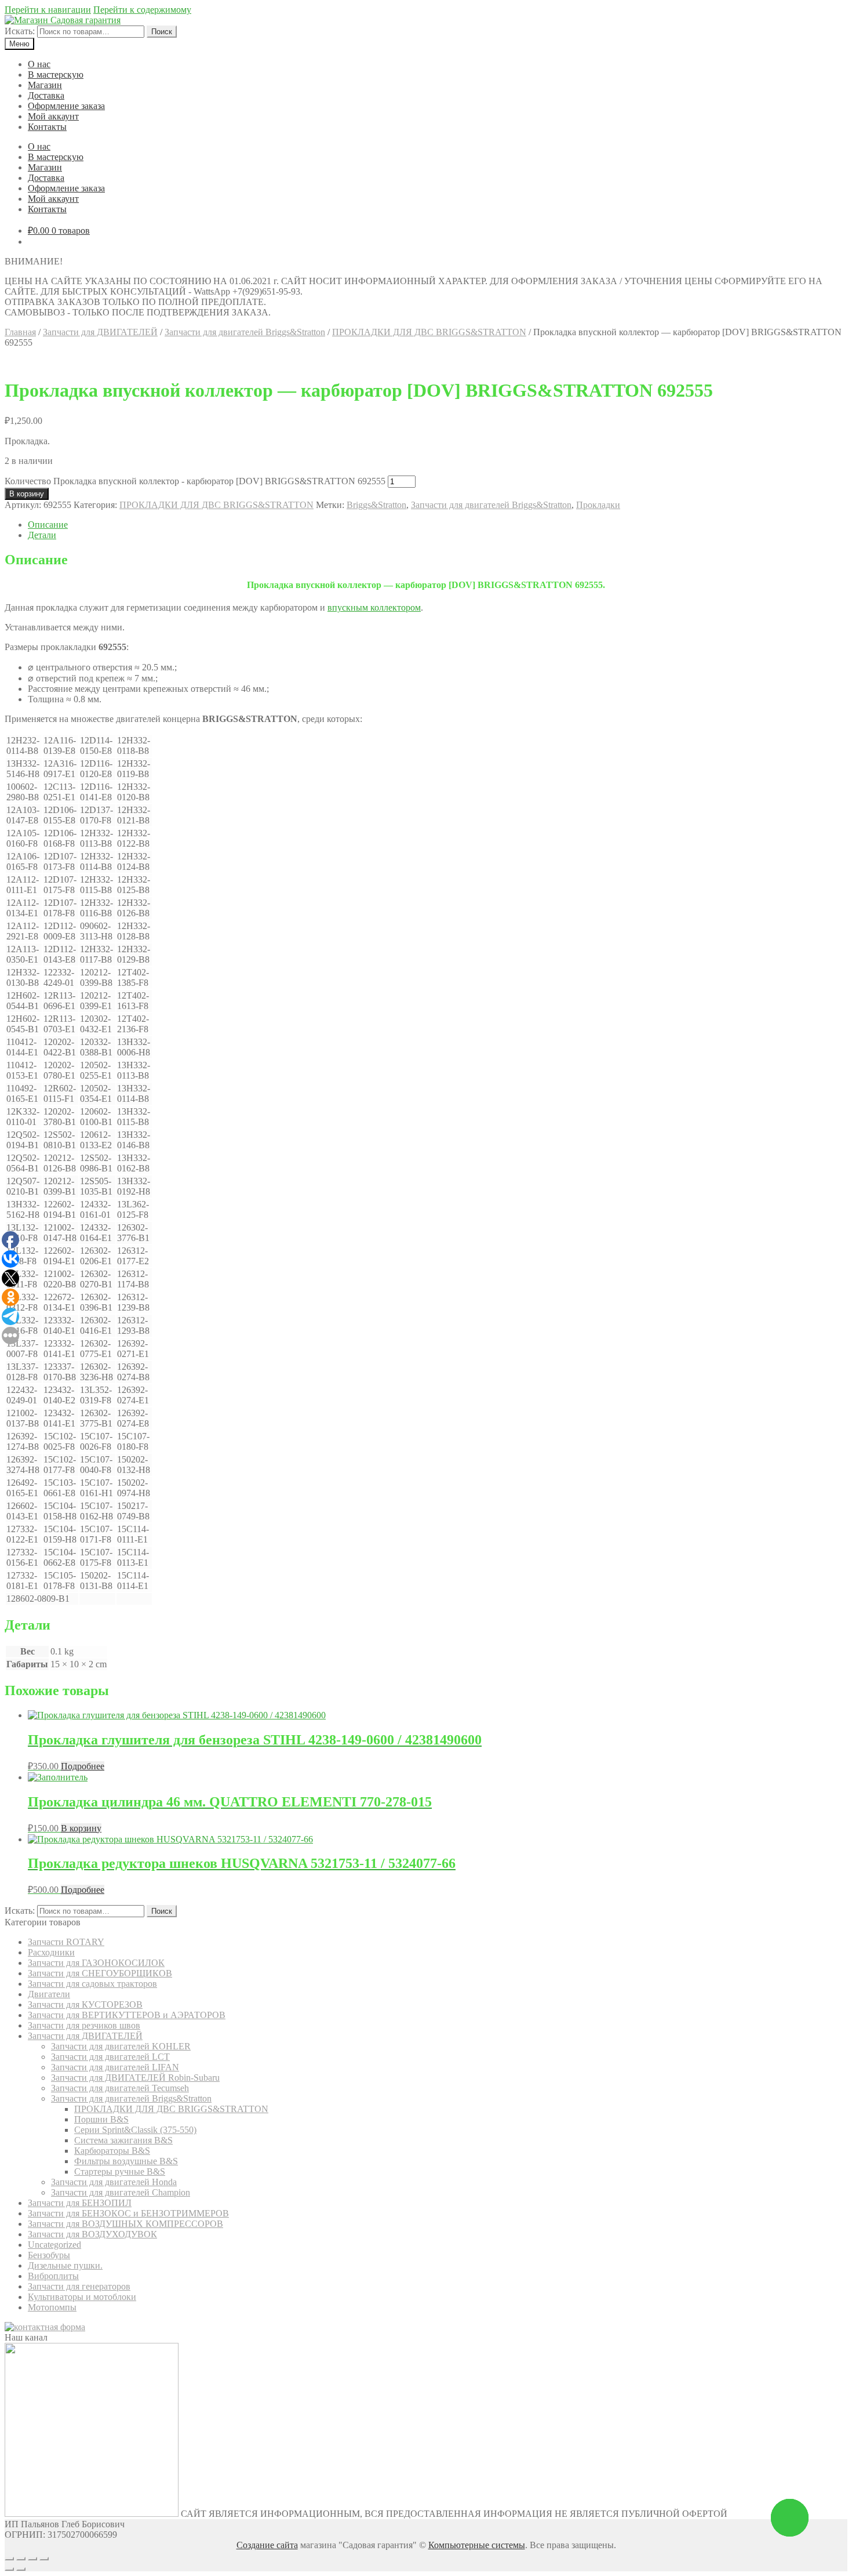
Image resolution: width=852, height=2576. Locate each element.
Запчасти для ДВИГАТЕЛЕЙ (100, 332)
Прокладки (598, 505)
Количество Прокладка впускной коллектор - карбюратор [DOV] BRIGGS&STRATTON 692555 (195, 481)
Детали (42, 535)
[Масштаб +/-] (44, 2559)
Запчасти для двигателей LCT (110, 2057)
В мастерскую (56, 75)
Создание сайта (267, 2545)
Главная (20, 332)
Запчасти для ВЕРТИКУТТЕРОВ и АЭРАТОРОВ (127, 2015)
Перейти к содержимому (142, 10)
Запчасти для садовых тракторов (92, 1984)
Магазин (45, 85)
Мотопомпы (52, 2307)
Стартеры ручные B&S (120, 2172)
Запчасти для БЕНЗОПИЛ (80, 2203)
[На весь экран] (32, 2559)
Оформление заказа (66, 106)
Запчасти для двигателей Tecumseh (120, 2088)
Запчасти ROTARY (66, 1942)
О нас (39, 64)
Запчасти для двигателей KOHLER (121, 2046)
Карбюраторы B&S (112, 2151)
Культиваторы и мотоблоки (82, 2297)
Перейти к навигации (48, 10)
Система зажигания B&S (123, 2140)
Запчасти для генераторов (79, 2286)
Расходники (51, 1952)
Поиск (162, 32)
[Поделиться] (21, 2559)
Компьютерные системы (477, 2545)
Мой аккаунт (53, 116)
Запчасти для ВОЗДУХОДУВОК (92, 2234)
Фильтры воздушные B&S (126, 2161)
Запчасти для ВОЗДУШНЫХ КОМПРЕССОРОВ (125, 2224)
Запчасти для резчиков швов (84, 2025)
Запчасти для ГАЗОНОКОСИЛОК (96, 1963)
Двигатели (49, 1994)
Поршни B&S (101, 2119)
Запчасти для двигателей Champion (121, 2192)
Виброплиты (53, 2276)
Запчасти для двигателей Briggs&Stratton (245, 332)
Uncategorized (54, 2245)
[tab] (438, 525)
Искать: (20, 31)
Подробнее (83, 1766)
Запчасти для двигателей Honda (114, 2182)
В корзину (27, 494)
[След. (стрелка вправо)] (21, 2569)
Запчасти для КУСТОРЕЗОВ (85, 2004)
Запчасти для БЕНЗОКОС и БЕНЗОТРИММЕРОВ (128, 2213)
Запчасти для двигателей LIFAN (115, 2067)
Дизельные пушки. (65, 2265)
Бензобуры (49, 2255)
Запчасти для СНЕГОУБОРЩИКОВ (100, 1973)
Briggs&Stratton (376, 505)
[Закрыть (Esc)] (9, 2559)
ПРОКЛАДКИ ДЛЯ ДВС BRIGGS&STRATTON (429, 332)
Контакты (47, 127)
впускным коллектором (374, 607)
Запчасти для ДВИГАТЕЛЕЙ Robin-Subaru (135, 2078)
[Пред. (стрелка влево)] (9, 2569)
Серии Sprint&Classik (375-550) (135, 2130)
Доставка (46, 95)
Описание (48, 525)
